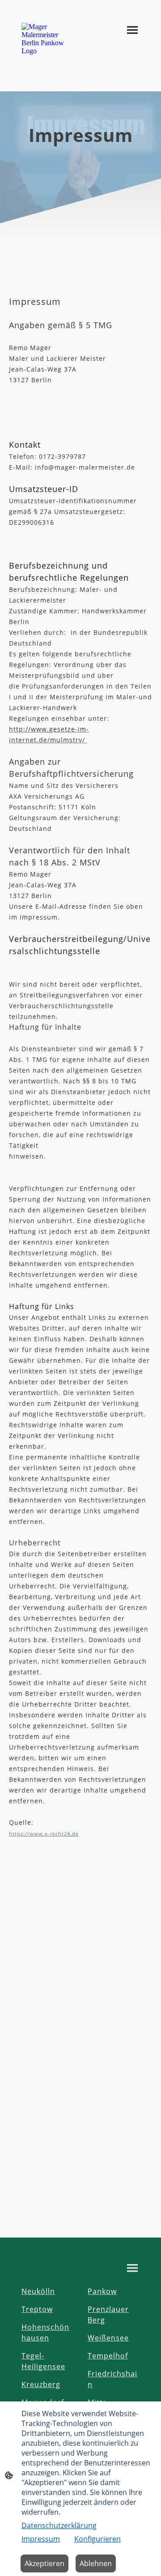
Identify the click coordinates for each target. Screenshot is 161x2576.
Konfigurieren (97, 2539)
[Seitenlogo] (47, 39)
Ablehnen (96, 2563)
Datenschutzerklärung (59, 2525)
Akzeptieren (44, 2563)
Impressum (41, 2539)
